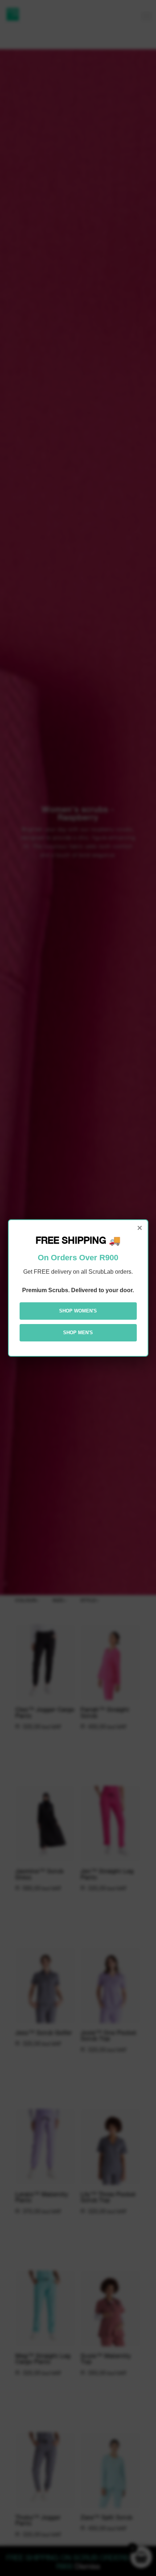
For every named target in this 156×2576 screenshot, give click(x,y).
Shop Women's (78, 1311)
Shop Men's (78, 1333)
